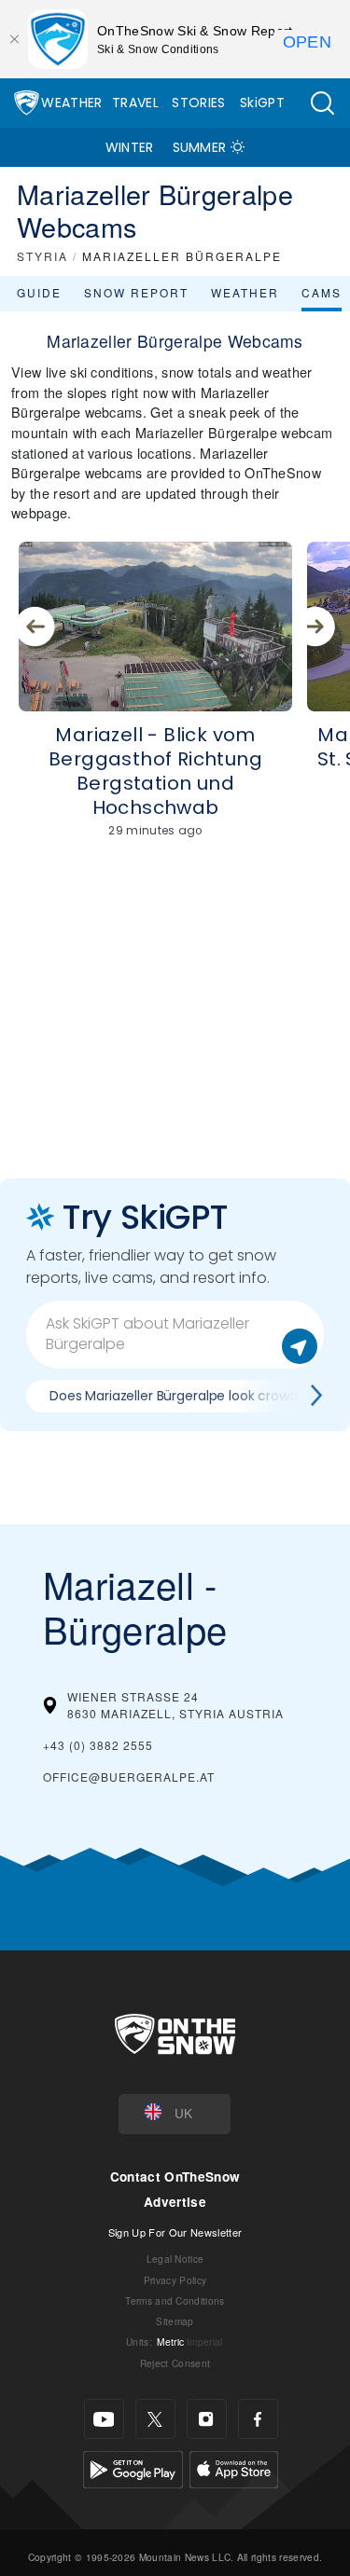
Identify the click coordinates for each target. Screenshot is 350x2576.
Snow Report (136, 292)
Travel (135, 103)
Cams (322, 292)
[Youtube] (104, 2419)
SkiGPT (262, 103)
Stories (198, 103)
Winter (130, 147)
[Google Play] (133, 2467)
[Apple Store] (234, 2467)
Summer (200, 147)
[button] (322, 103)
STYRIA (42, 256)
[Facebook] (258, 2419)
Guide (39, 292)
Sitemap (175, 2321)
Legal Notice (175, 2259)
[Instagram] (207, 2419)
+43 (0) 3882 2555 (98, 1745)
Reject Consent (175, 2363)
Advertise (175, 2202)
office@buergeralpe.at (129, 1777)
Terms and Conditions (175, 2300)
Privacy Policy (175, 2280)
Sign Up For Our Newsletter (175, 2232)
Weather (71, 103)
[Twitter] (155, 2419)
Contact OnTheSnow (175, 2177)
